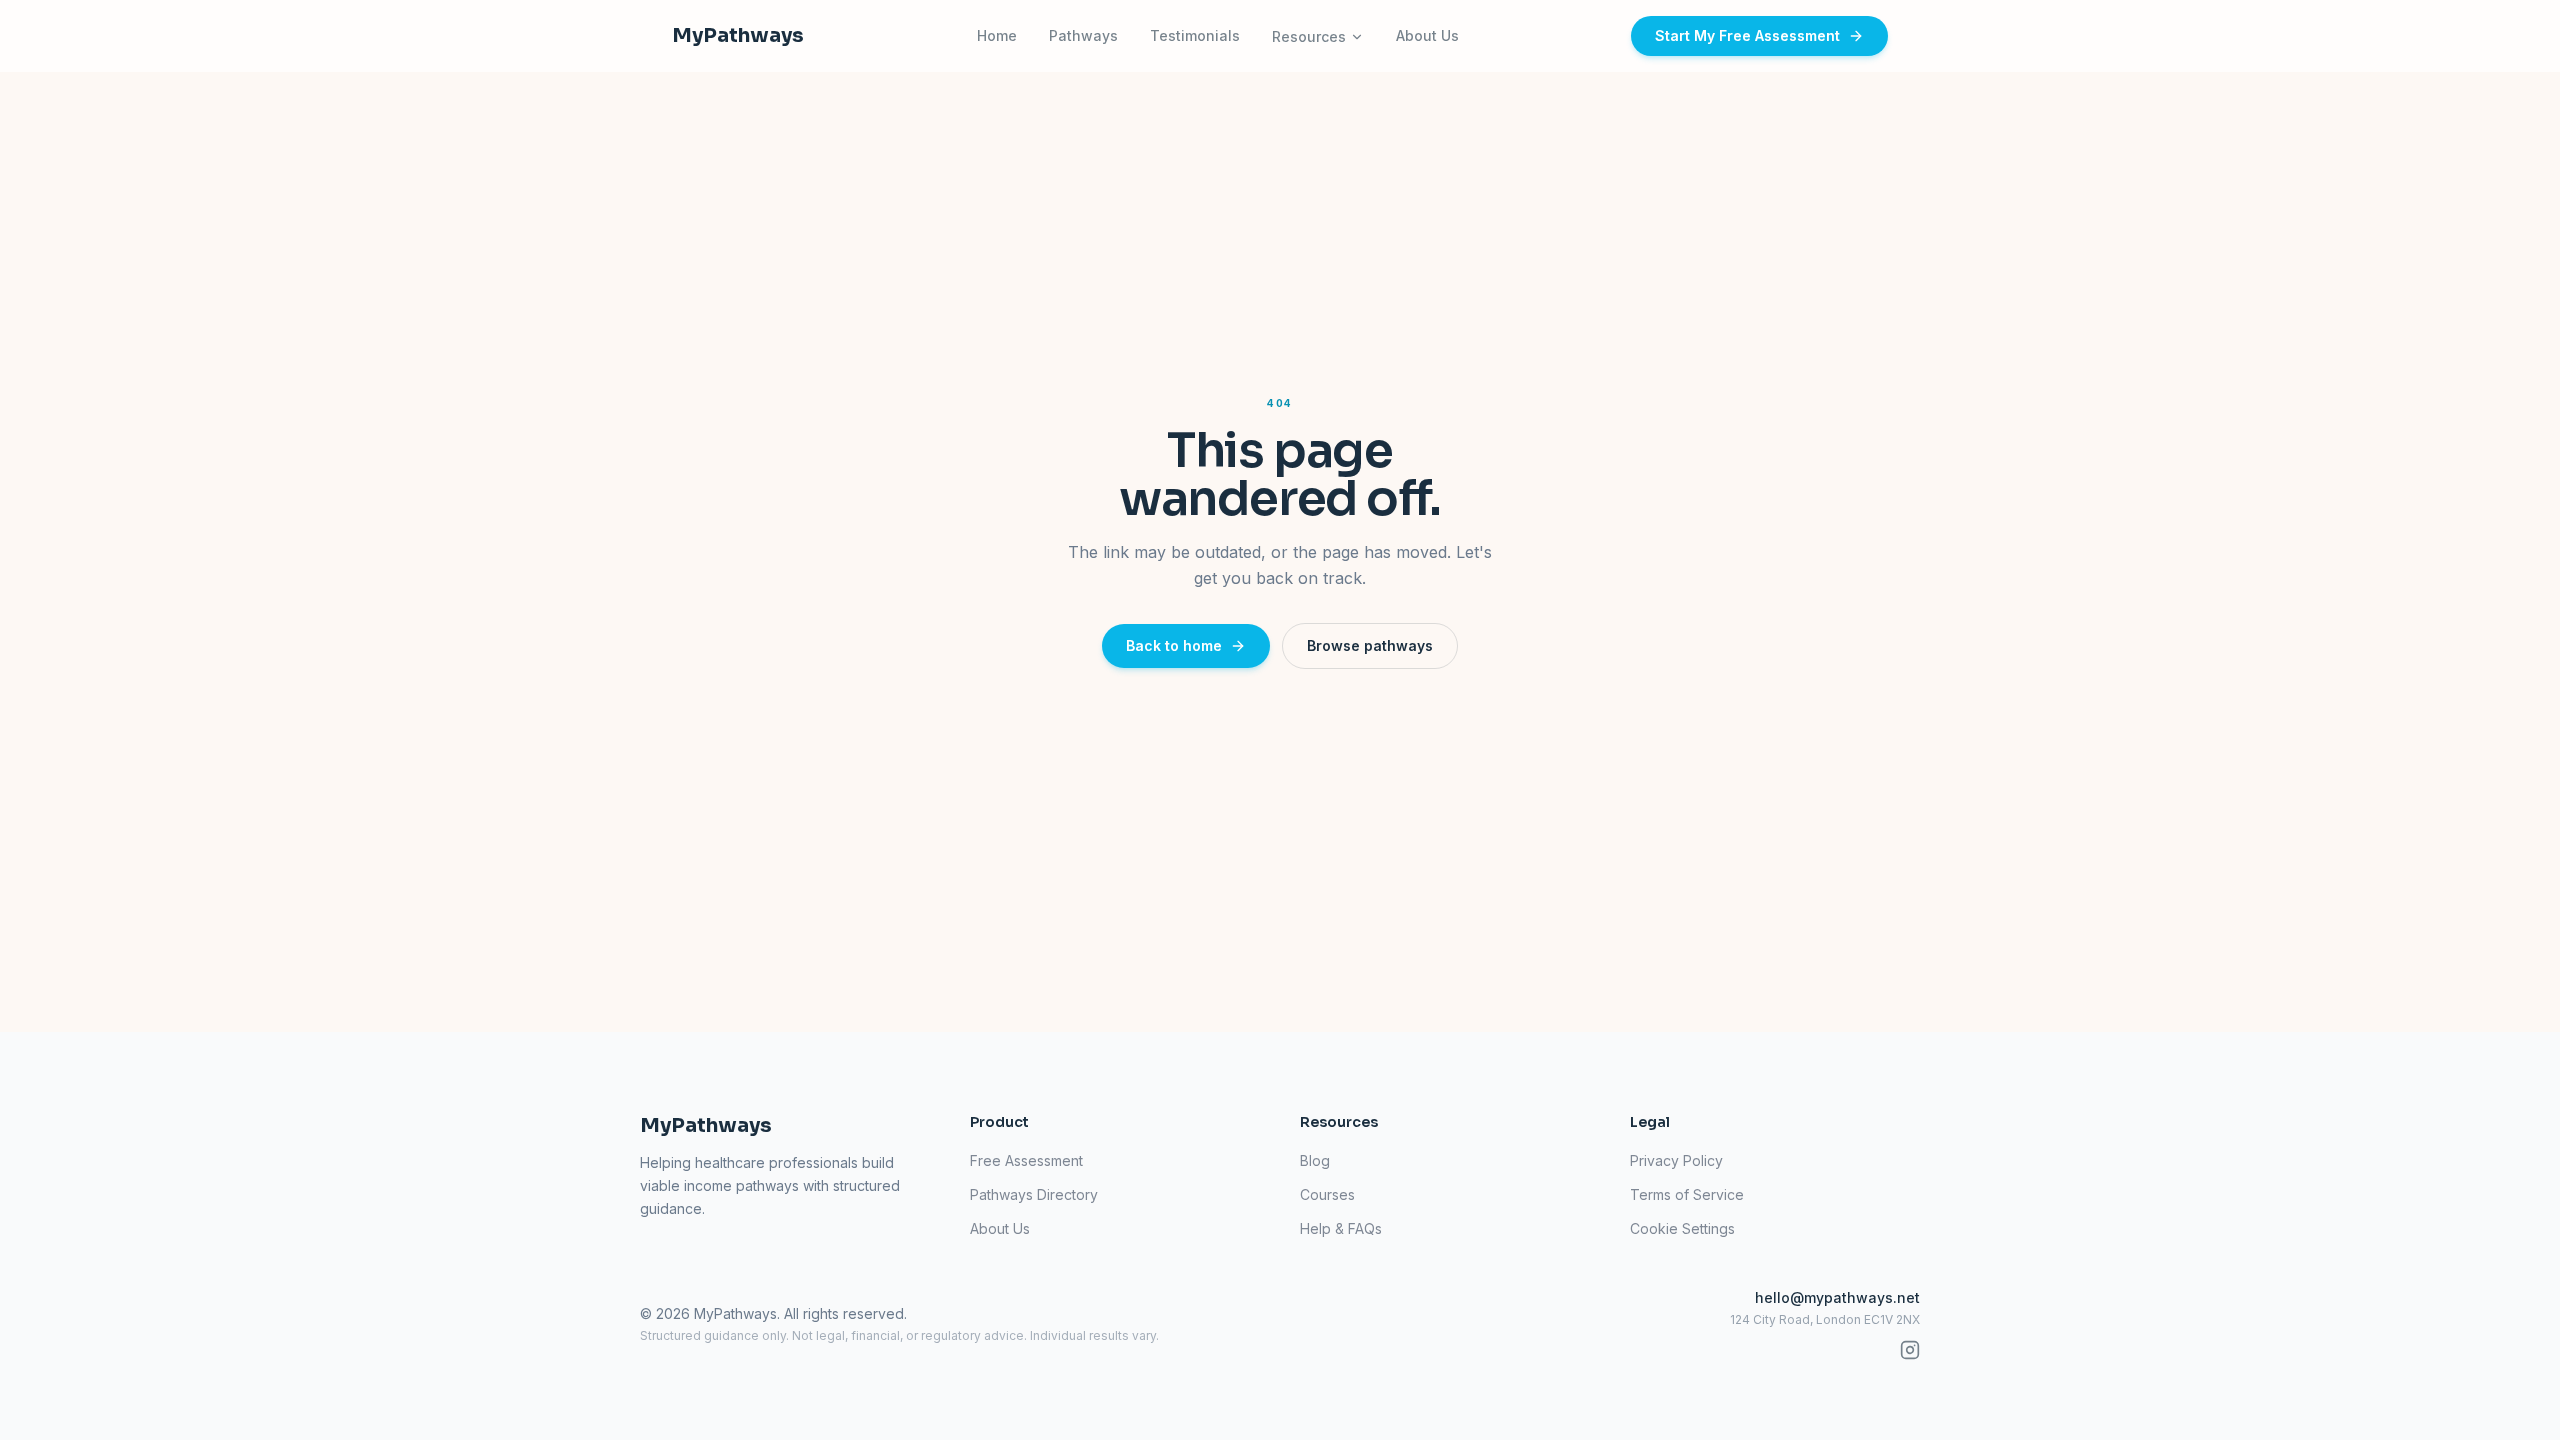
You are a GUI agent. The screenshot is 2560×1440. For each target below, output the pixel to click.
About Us (1427, 35)
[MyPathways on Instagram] (1910, 1350)
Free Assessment (1026, 1160)
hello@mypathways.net (1837, 1297)
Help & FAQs (1341, 1228)
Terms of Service (1687, 1194)
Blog (1315, 1160)
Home (997, 35)
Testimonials (1195, 35)
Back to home (1174, 645)
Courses (1327, 1194)
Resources (1309, 36)
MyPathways (738, 35)
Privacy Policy (1676, 1160)
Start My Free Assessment (1747, 35)
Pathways (1083, 35)
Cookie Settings (1682, 1228)
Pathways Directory (1034, 1194)
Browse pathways (1370, 645)
